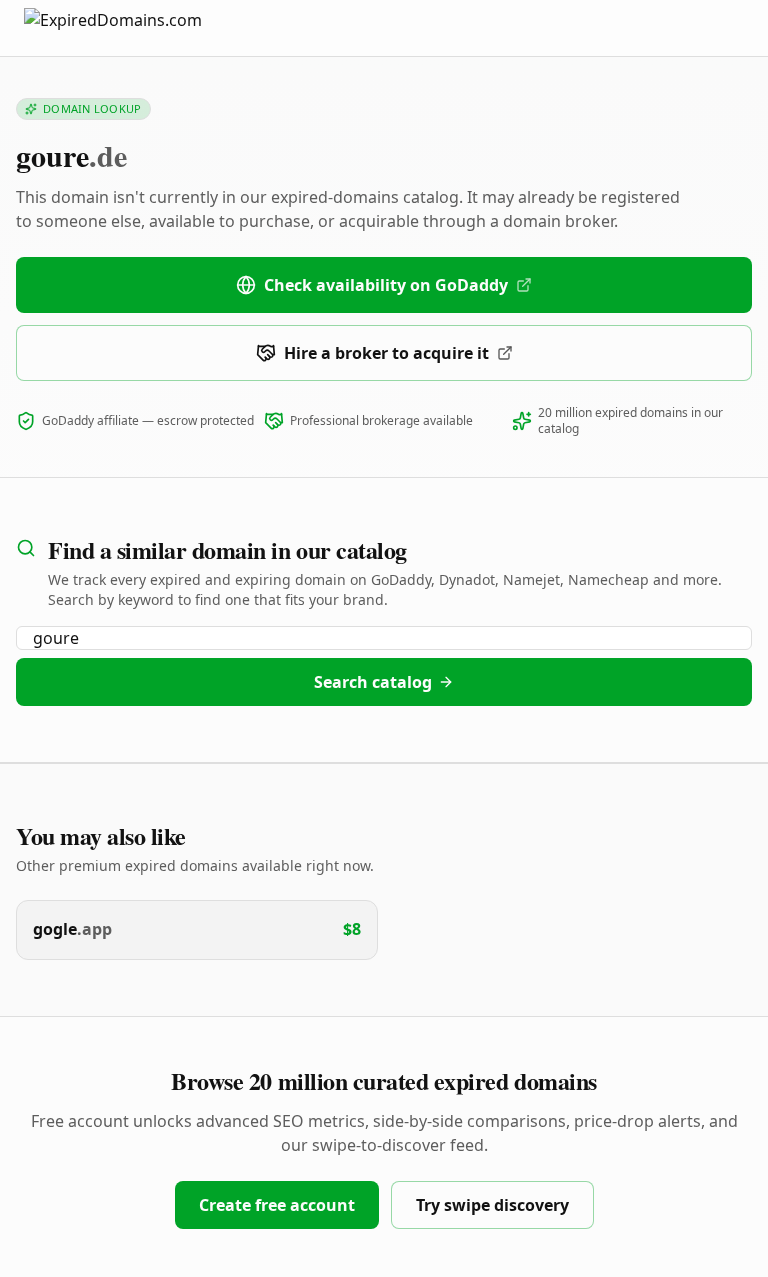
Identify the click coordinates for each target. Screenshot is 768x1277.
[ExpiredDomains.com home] (134, 27)
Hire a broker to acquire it (386, 353)
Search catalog (373, 682)
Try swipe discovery (492, 1205)
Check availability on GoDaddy (386, 285)
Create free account (277, 1205)
